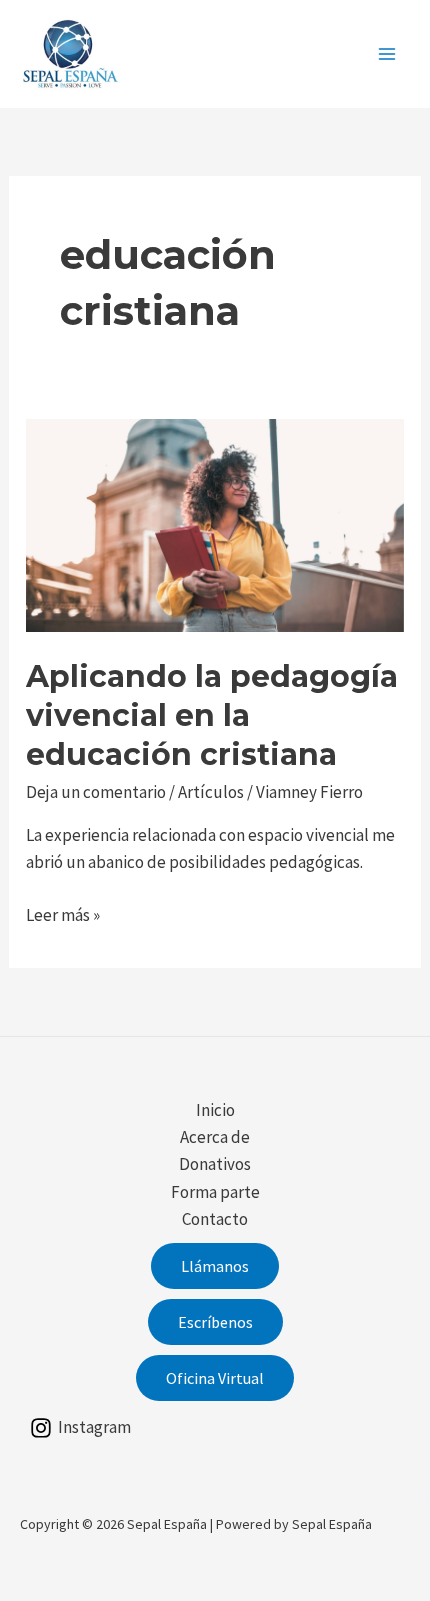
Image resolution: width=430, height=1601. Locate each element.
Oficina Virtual (215, 1378)
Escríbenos (215, 1322)
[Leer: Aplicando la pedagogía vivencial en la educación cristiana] (215, 524)
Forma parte (215, 1192)
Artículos (211, 792)
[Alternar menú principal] (388, 54)
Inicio (215, 1110)
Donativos (215, 1164)
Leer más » (63, 916)
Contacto (215, 1219)
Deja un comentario (96, 792)
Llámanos (215, 1266)
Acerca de (215, 1137)
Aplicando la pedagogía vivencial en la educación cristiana (212, 715)
